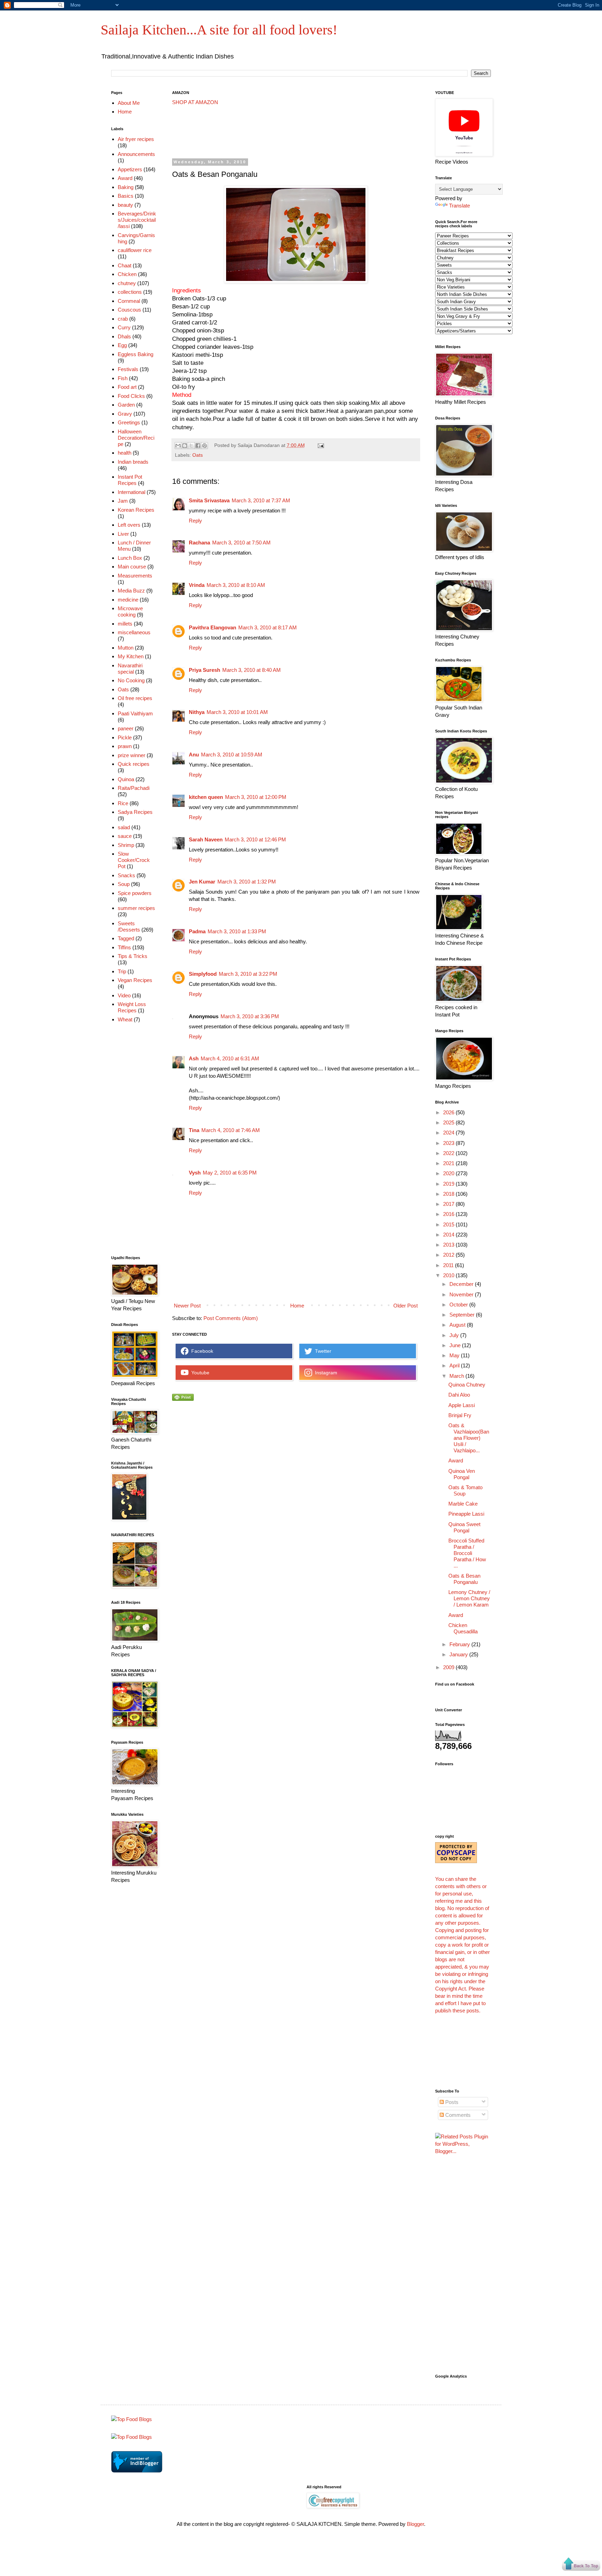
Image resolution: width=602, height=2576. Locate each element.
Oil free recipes (135, 698)
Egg (122, 345)
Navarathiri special (130, 669)
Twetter (322, 1351)
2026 (449, 1112)
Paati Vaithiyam (135, 713)
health (125, 453)
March (457, 1376)
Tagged (126, 938)
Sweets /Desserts (129, 926)
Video (124, 995)
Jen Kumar (202, 882)
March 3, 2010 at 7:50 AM (241, 543)
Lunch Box (130, 558)
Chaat (125, 265)
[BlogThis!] (185, 446)
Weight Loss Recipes (132, 1007)
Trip (122, 971)
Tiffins (124, 947)
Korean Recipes (136, 510)
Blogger (415, 2524)
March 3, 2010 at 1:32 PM (247, 882)
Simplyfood (203, 974)
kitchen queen (206, 797)
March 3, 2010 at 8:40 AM (252, 670)
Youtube (199, 1373)
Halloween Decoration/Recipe (136, 438)
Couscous (129, 310)
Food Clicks (131, 396)
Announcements (136, 154)
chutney (127, 283)
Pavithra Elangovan (213, 627)
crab (123, 319)
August (458, 1325)
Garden (126, 405)
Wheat (125, 1019)
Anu (194, 755)
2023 (449, 1143)
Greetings (129, 422)
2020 (449, 1173)
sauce (125, 836)
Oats (198, 455)
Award (125, 178)
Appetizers (130, 169)
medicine (128, 600)
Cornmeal (129, 301)
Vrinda (197, 585)
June (456, 1345)
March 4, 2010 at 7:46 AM (231, 1130)
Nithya (197, 712)
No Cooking (131, 680)
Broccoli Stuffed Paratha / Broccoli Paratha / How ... (467, 1553)
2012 (449, 1255)
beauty (125, 205)
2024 (449, 1133)
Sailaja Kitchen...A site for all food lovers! (219, 30)
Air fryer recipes (136, 139)
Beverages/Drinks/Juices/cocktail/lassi (137, 220)
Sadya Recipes (135, 812)
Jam (123, 501)
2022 (449, 1153)
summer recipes (136, 908)
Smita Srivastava (209, 500)
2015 (449, 1224)
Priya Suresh (204, 670)
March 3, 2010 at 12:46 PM (255, 839)
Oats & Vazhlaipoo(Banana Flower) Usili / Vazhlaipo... (469, 1438)
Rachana (199, 543)
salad (124, 827)
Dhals (124, 336)
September (463, 1315)
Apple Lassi (462, 1405)
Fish (123, 378)
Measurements (135, 576)
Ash (194, 1058)
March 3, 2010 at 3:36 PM (250, 1016)
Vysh (195, 1173)
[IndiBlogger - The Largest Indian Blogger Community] (137, 2471)
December (462, 1284)
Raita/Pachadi (134, 788)
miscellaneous (134, 632)
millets (125, 624)
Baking (126, 187)
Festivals (128, 369)
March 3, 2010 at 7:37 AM (261, 500)
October (459, 1305)
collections (130, 292)
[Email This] (178, 446)
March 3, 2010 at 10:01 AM (237, 712)
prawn (125, 746)
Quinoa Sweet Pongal (464, 1527)
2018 (449, 1194)
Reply (195, 521)
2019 (449, 1184)
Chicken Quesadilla (463, 1628)
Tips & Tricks (133, 956)
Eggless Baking (136, 354)
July (455, 1335)
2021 (449, 1163)
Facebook (201, 1351)
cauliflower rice (135, 250)
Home (297, 1306)
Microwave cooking (130, 611)
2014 (449, 1235)
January (459, 1654)
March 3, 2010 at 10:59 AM (232, 755)
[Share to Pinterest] (204, 446)
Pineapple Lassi (466, 1514)
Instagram (325, 1373)
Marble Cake (463, 1504)
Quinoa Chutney (467, 1385)
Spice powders (135, 893)
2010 (449, 1275)
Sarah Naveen (206, 839)
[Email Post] (320, 445)
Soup (124, 884)
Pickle (125, 737)
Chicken (127, 274)
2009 (449, 1667)
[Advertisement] (299, 132)
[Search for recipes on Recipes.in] (132, 2419)
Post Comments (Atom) (231, 1318)
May (455, 1355)
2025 (449, 1122)
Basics (126, 196)
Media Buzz (131, 591)
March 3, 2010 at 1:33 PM (237, 931)
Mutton (126, 648)
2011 (449, 1265)
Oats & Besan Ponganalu (464, 1579)
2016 (449, 1214)
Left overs (129, 525)
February (460, 1644)
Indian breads (133, 462)
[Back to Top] (581, 2565)
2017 (449, 1204)
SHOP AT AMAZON (195, 102)
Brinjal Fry (460, 1415)
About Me (129, 103)
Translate (460, 206)
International (132, 492)
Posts (451, 2102)
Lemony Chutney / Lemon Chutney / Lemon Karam (469, 1598)
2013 (449, 1245)
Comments (457, 2115)
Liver (123, 534)
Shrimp (126, 845)
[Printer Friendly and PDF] (183, 1399)
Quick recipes (134, 764)
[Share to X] (191, 446)
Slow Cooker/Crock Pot (134, 860)
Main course (132, 567)
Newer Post (187, 1306)
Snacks (126, 875)
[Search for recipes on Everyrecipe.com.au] (132, 2437)
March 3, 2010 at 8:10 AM (236, 585)
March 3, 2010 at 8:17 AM (268, 627)
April (455, 1365)
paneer (126, 728)
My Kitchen (131, 656)
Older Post (406, 1306)
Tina (194, 1130)
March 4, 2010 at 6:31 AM (230, 1058)
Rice (123, 803)
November (462, 1294)
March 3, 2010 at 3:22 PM (248, 974)
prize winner (132, 755)
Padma (197, 931)
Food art (127, 387)
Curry (124, 327)
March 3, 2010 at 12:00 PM (256, 797)
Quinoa (126, 779)
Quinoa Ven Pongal (462, 1474)
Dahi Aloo (459, 1395)
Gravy (125, 414)
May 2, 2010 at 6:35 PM (230, 1173)
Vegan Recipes (135, 980)
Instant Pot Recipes (130, 480)
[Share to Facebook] (198, 446)
